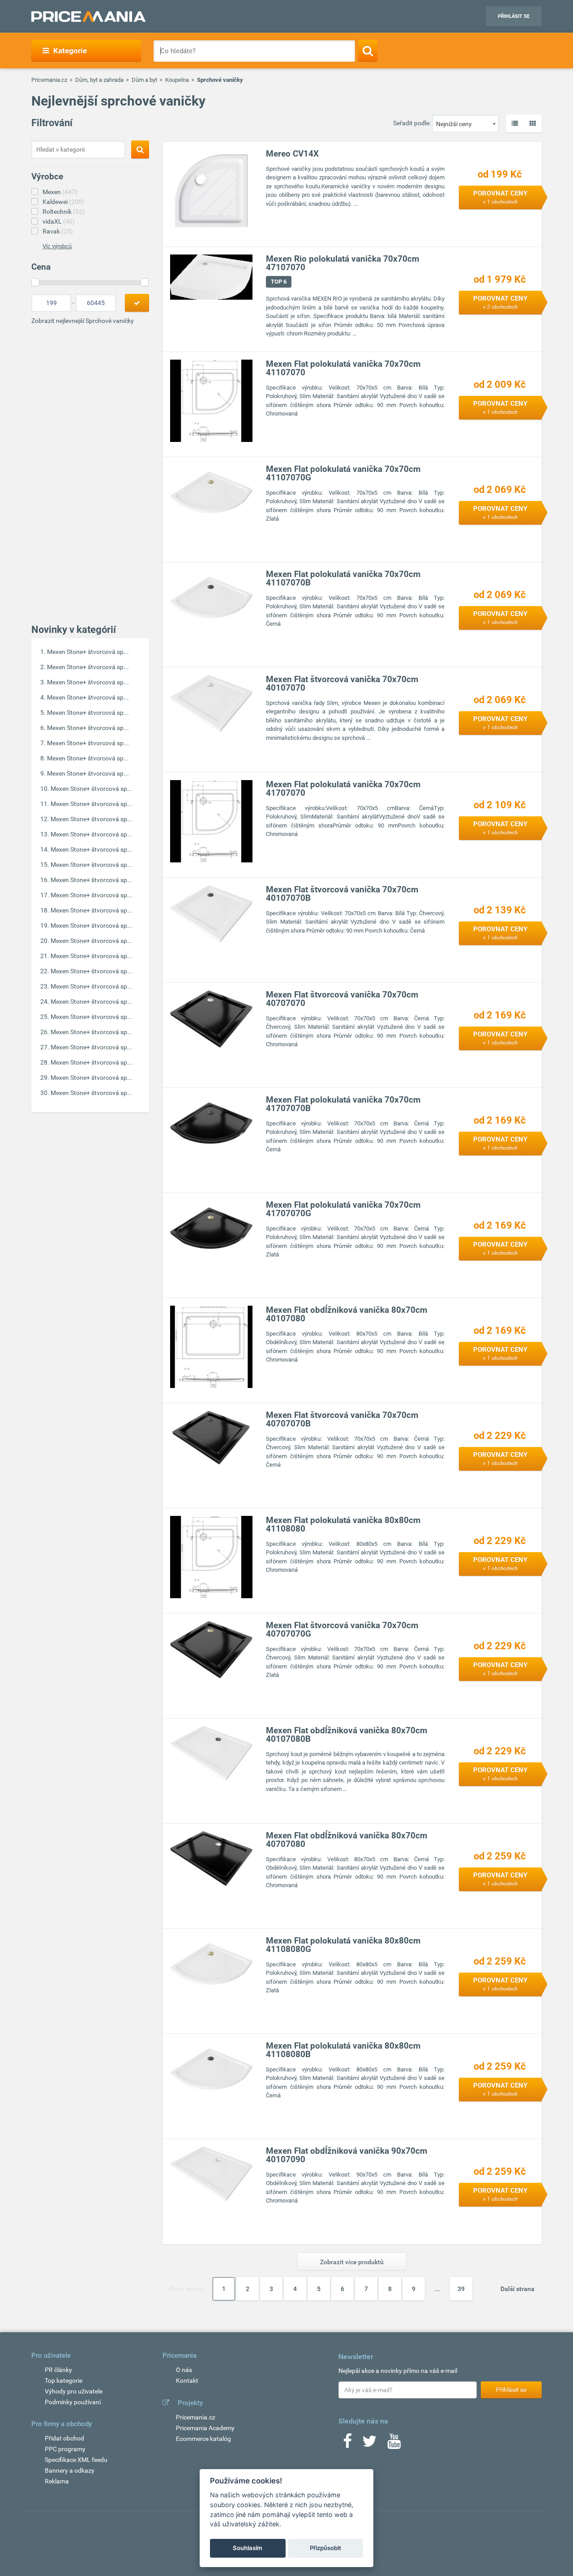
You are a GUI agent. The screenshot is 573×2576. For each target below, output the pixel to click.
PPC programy (65, 2449)
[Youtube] (394, 2444)
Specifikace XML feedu (76, 2460)
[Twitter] (370, 2444)
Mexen (60, 192)
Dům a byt (144, 80)
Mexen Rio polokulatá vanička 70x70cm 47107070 (342, 263)
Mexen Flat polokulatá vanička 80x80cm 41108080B (343, 2050)
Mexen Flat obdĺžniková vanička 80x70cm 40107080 (346, 1314)
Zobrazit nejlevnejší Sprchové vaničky (83, 321)
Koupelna (177, 80)
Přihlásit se (514, 16)
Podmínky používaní (73, 2402)
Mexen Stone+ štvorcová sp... (88, 652)
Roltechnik (64, 212)
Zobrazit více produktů (352, 2262)
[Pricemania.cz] (88, 17)
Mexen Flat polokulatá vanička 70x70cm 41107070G (343, 473)
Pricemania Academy (205, 2428)
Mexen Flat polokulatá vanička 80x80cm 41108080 (343, 1524)
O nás (184, 2370)
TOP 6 (279, 282)
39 (461, 2289)
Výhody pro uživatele (74, 2391)
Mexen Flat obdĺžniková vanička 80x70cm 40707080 (346, 1840)
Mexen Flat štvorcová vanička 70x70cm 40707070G (342, 1630)
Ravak (58, 231)
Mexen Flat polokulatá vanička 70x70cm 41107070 (343, 368)
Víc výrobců (57, 246)
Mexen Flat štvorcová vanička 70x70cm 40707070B (342, 1419)
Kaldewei (63, 202)
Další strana (517, 2289)
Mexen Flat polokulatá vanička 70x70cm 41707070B (343, 1104)
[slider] (35, 282)
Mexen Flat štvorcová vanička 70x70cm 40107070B (342, 894)
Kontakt (187, 2381)
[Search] (368, 51)
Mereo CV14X (292, 154)
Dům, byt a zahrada (99, 80)
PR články (58, 2370)
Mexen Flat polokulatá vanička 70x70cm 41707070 (343, 789)
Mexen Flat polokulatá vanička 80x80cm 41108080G (343, 1945)
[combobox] (466, 123)
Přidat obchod (64, 2438)
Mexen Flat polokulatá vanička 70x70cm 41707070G (343, 1209)
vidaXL (59, 221)
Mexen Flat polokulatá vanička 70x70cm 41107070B (343, 578)
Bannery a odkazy (70, 2470)
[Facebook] (347, 2444)
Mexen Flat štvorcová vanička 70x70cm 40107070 (342, 683)
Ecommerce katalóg (203, 2439)
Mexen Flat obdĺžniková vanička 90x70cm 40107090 (346, 2155)
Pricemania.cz (49, 80)
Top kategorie (64, 2381)
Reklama (57, 2481)
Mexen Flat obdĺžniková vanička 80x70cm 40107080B (346, 1735)
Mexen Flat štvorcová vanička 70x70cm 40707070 (342, 999)
